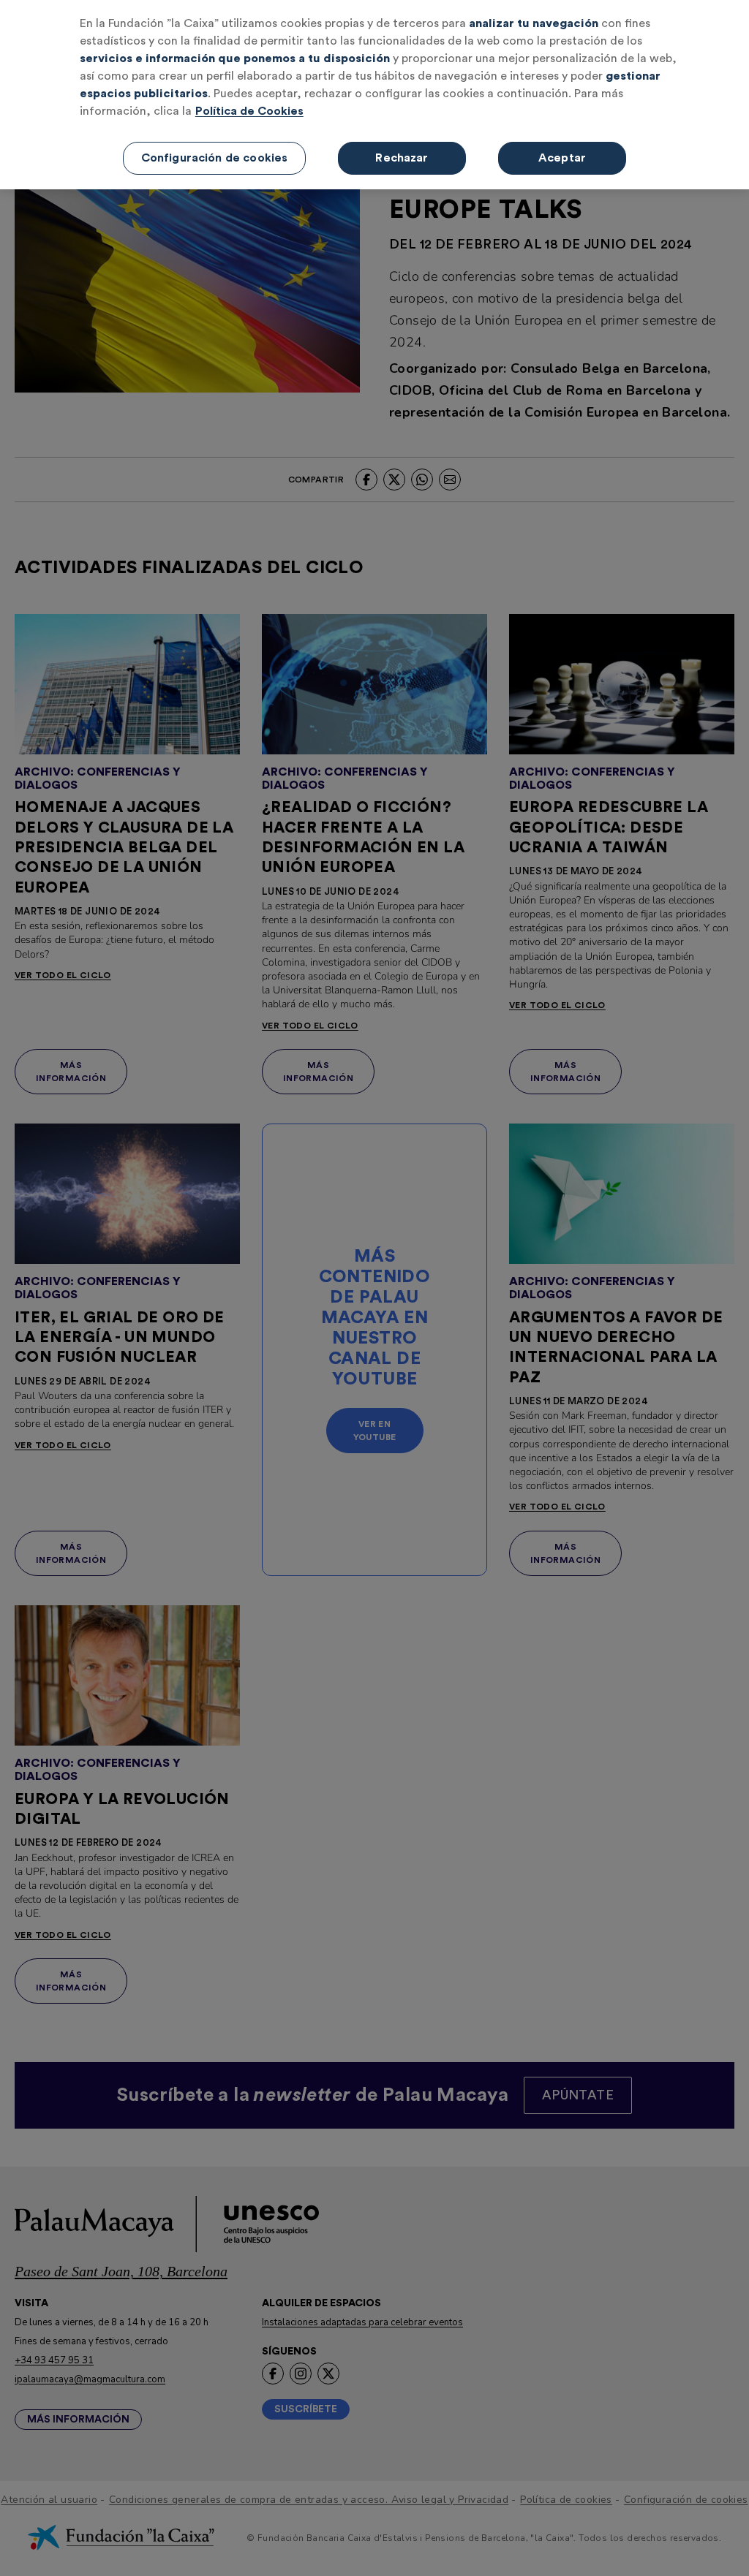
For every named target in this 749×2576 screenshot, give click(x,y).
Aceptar (562, 158)
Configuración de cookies (215, 158)
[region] (374, 95)
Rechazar (402, 158)
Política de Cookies (249, 111)
